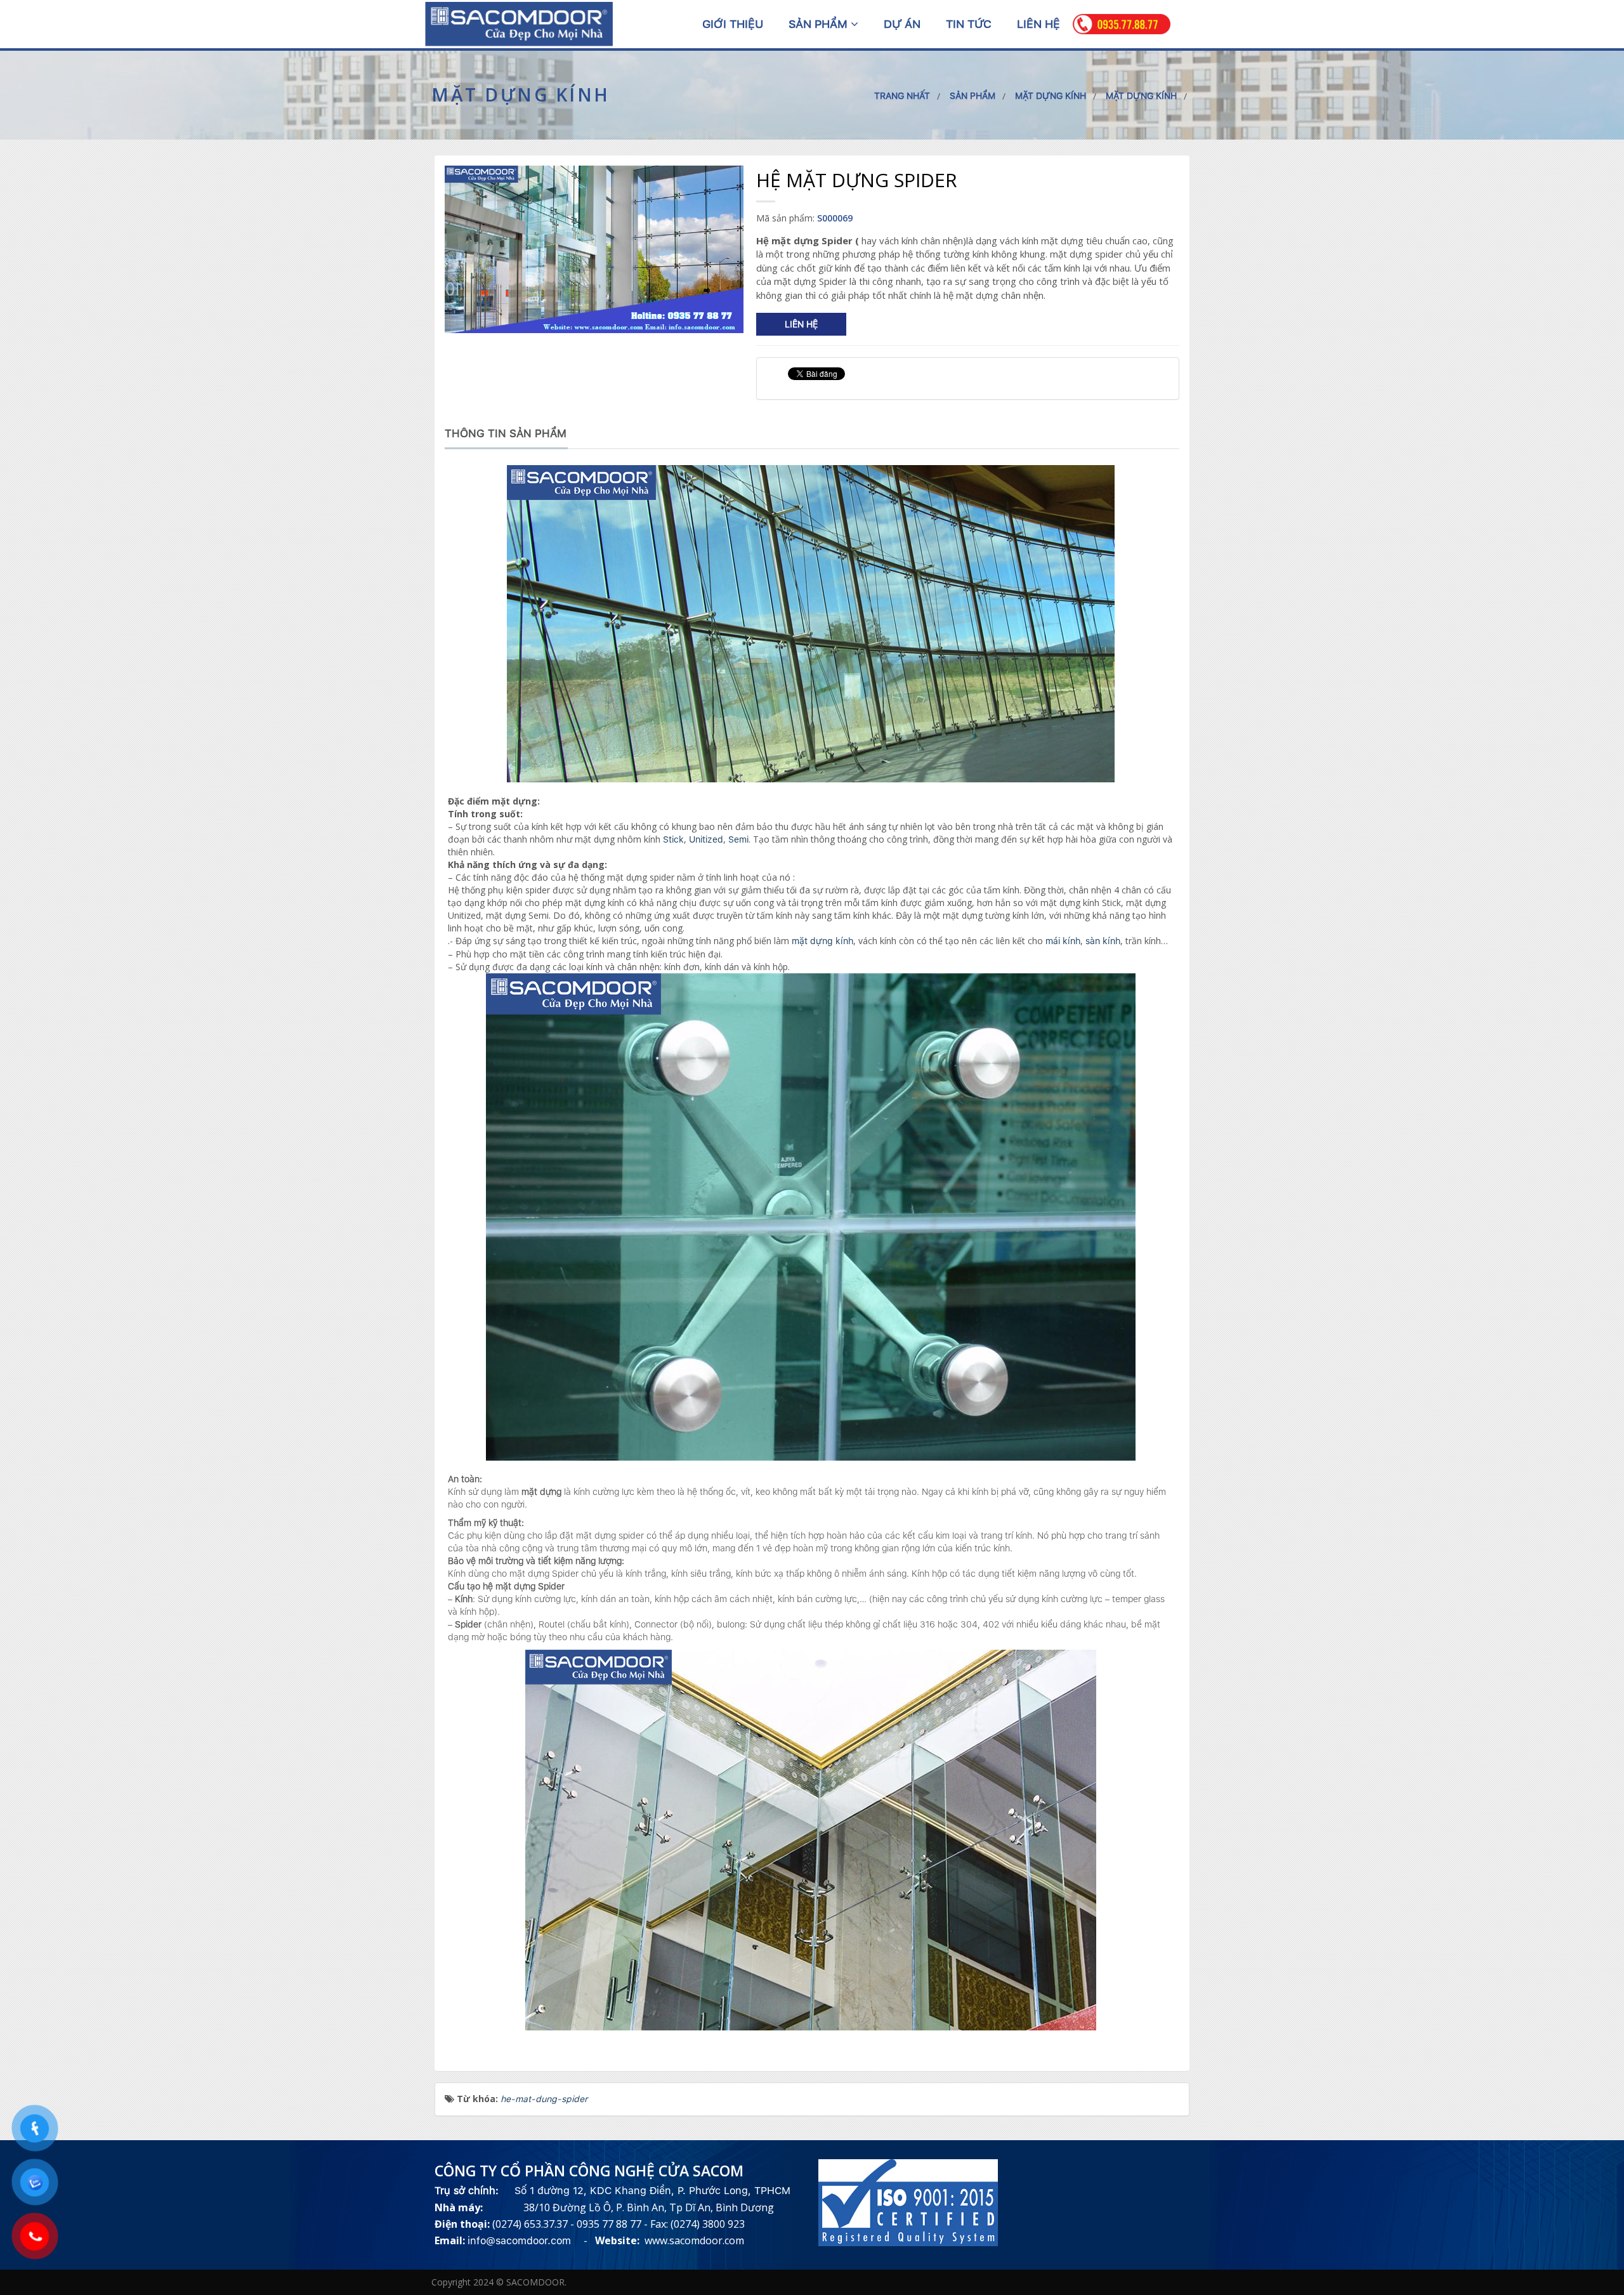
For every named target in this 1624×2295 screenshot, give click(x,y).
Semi (738, 839)
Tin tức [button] (969, 24)
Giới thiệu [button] (733, 24)
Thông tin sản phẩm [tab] (506, 433)
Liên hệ (801, 324)
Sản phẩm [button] (820, 24)
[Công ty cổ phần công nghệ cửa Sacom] (519, 23)
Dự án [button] (902, 24)
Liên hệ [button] (1038, 24)
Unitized (706, 839)
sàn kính (1103, 941)
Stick (673, 839)
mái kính (1063, 941)
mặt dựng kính (822, 941)
